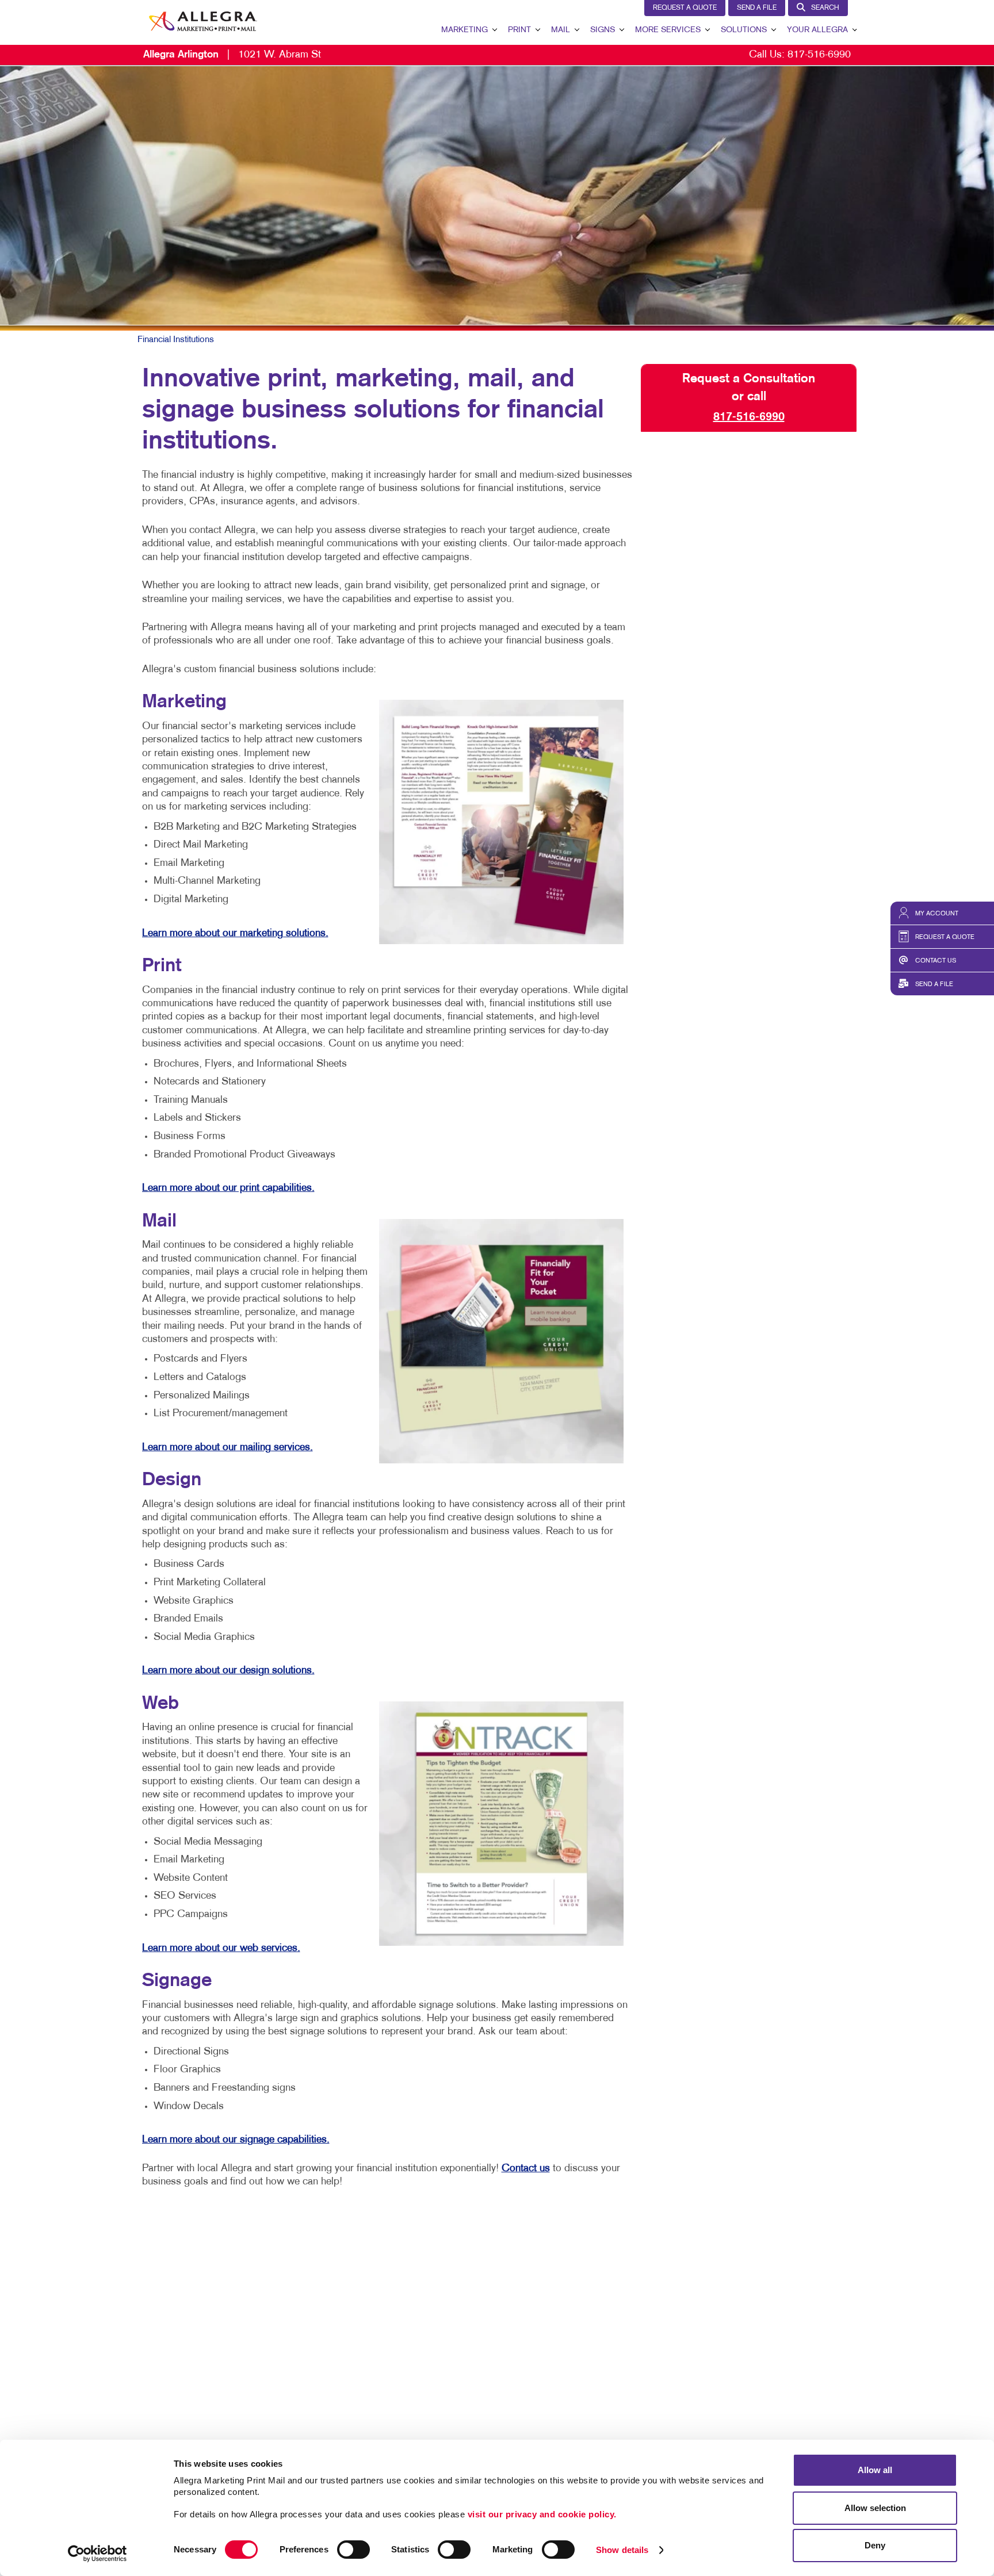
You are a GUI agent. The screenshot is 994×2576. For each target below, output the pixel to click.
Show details (622, 2550)
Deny (875, 2545)
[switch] (353, 2550)
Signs (603, 30)
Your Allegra (817, 30)
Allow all (875, 2470)
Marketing (464, 30)
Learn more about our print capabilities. (228, 1188)
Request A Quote (685, 8)
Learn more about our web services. (221, 1948)
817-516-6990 (819, 55)
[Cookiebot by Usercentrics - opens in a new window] (98, 2554)
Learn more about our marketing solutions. (235, 934)
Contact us (526, 2169)
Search (825, 8)
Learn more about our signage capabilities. (236, 2140)
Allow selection (875, 2508)
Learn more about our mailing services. (228, 1448)
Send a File (757, 8)
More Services (668, 30)
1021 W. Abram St (232, 55)
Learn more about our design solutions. (228, 1671)
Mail (561, 30)
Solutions (744, 30)
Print (519, 30)
